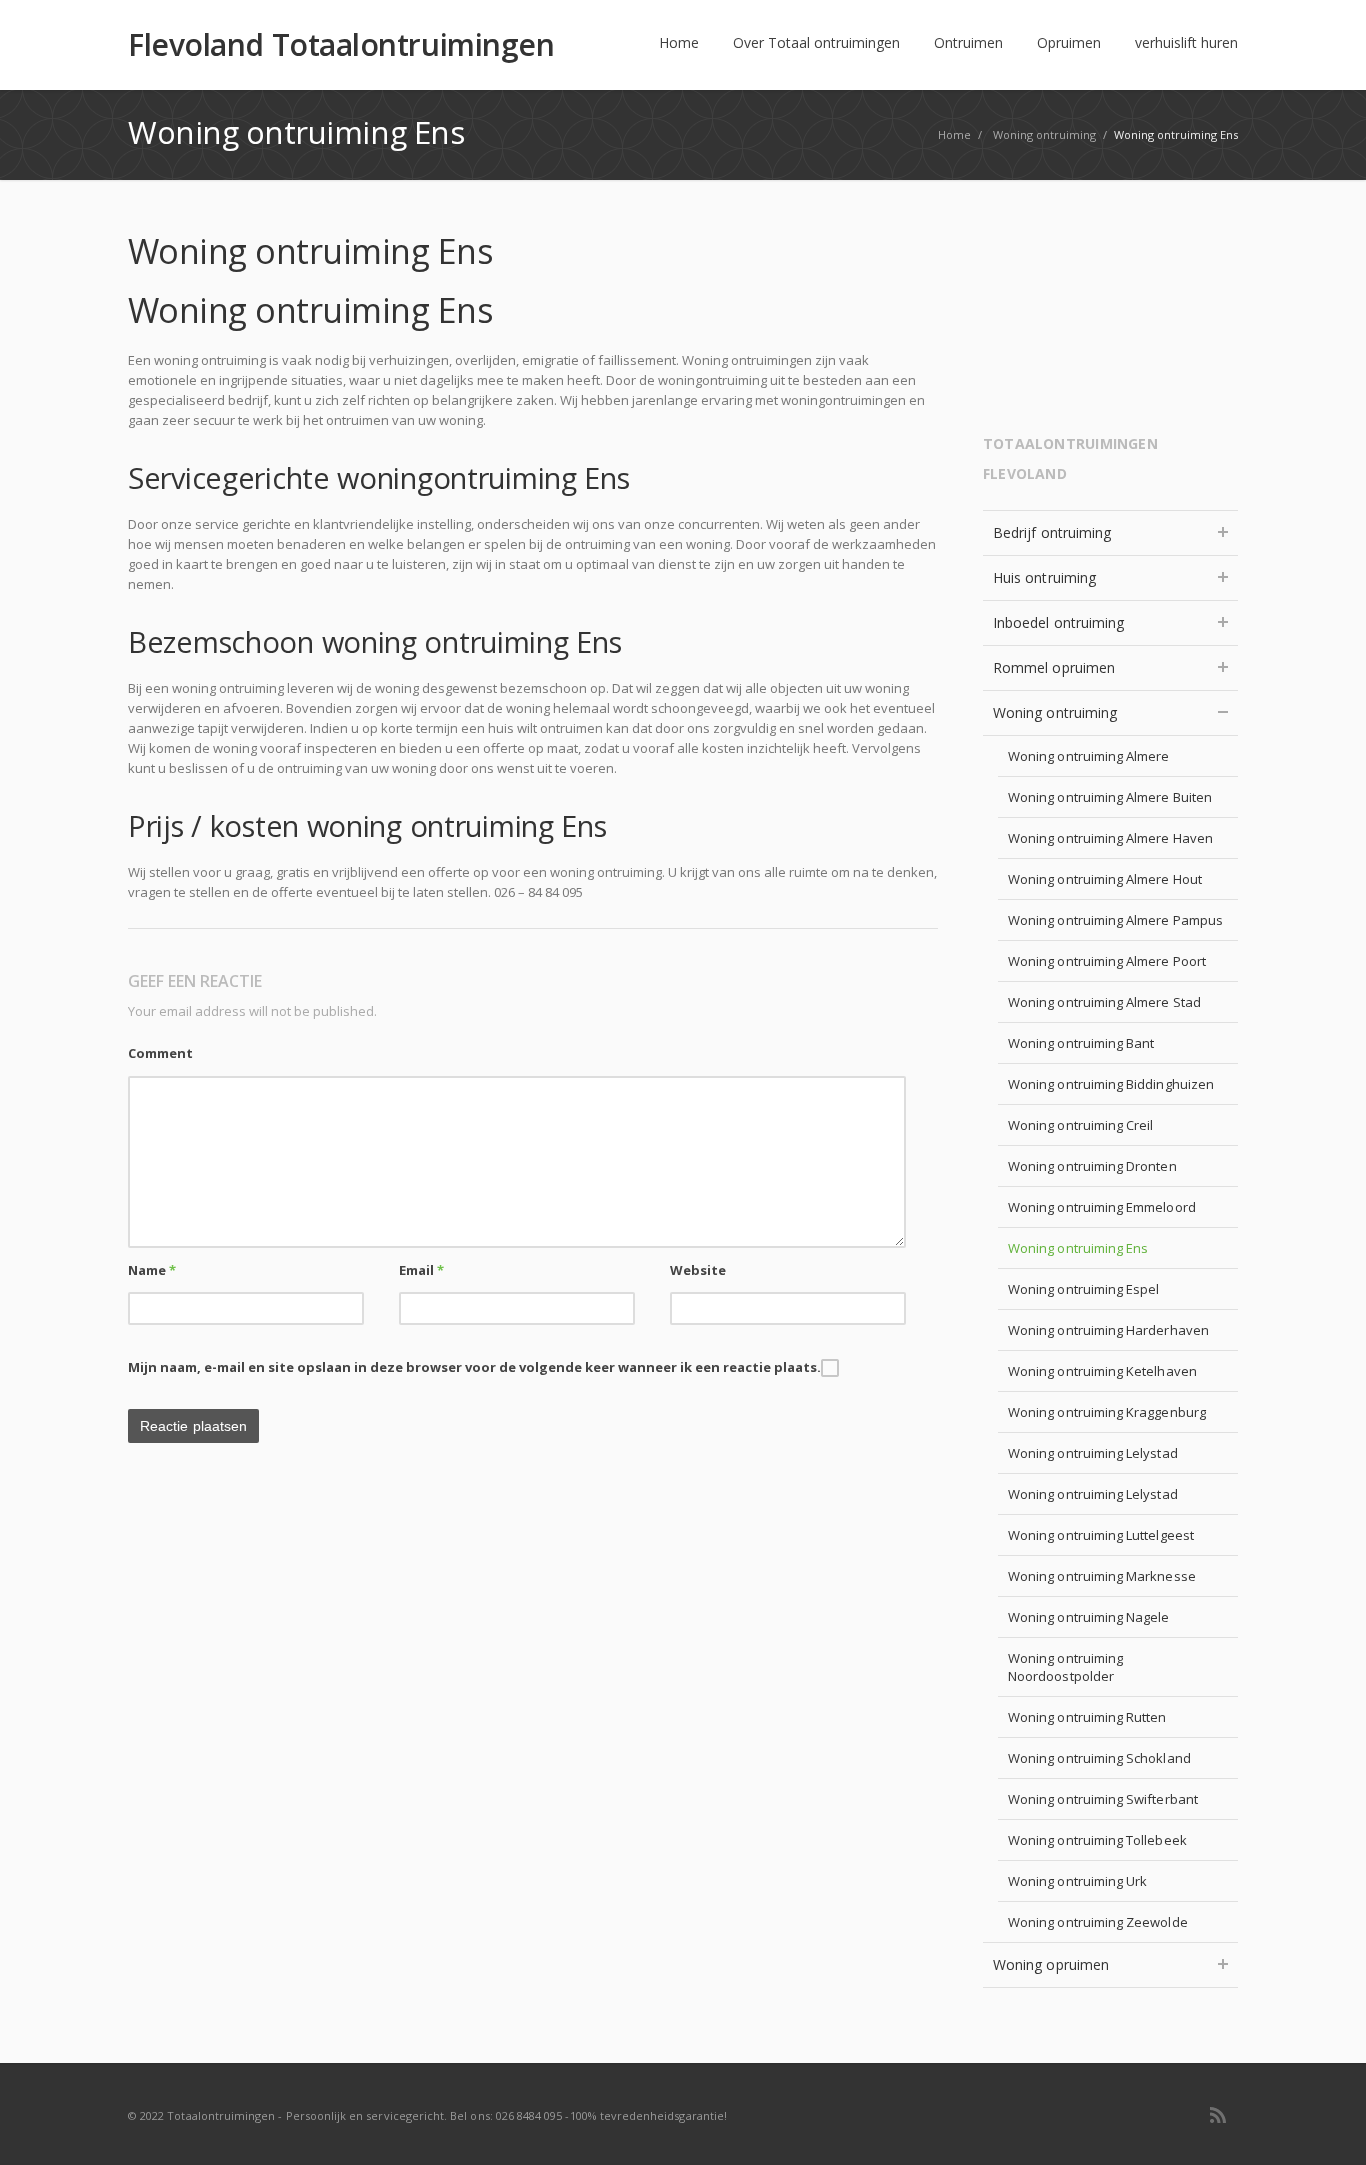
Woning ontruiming (1055, 712)
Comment (160, 1053)
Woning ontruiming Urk (1077, 1881)
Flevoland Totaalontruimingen (341, 45)
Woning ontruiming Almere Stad (1104, 1002)
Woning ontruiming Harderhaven (1108, 1330)
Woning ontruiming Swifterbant (1103, 1799)
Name (152, 1270)
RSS (1218, 2115)
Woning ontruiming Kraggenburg (1107, 1412)
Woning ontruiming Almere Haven (1110, 838)
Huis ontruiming (1044, 577)
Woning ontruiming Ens (1078, 1248)
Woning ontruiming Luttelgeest (1101, 1535)
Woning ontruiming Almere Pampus (1115, 920)
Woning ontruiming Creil (1081, 1125)
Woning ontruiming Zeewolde (1098, 1922)
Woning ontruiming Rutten (1087, 1717)
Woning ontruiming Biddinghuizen (1111, 1084)
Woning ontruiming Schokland (1099, 1758)
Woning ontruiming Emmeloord (1102, 1207)
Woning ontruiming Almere (1089, 756)
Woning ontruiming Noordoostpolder (1065, 1667)
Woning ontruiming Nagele (1089, 1617)
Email (421, 1270)
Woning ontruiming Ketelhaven (1102, 1371)
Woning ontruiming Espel (1084, 1289)
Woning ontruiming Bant (1081, 1043)
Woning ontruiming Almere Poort (1107, 961)
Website (698, 1270)
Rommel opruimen (1054, 667)
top (1326, 2125)
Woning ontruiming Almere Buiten (1110, 797)
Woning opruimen (1051, 1964)
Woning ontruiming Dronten (1092, 1166)
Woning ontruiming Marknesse (1102, 1576)
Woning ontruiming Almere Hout (1105, 879)
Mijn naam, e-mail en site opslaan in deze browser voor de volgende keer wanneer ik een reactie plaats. (474, 1367)
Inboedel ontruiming (1058, 622)
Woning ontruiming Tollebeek (1097, 1840)
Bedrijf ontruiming (1052, 532)
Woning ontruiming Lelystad (1093, 1453)
